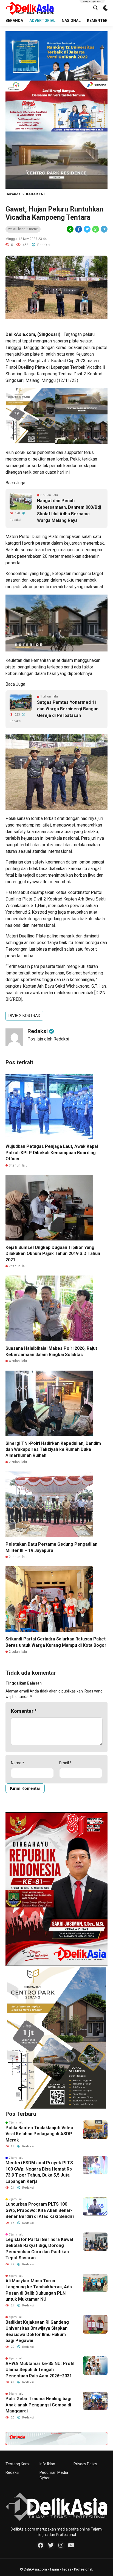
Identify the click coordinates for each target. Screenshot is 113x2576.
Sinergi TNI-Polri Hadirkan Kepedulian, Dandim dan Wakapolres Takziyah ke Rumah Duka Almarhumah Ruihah (53, 1449)
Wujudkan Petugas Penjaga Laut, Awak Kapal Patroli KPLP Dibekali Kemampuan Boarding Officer (52, 1153)
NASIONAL (71, 21)
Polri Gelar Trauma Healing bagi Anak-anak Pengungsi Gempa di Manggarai (38, 2405)
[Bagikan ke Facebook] (79, 229)
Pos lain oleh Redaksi (48, 1039)
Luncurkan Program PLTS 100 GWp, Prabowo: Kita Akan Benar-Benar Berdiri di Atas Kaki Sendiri (40, 2210)
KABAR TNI (35, 194)
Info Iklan (47, 2464)
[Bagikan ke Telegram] (104, 229)
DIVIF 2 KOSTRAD (24, 1016)
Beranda (13, 194)
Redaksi (12, 2472)
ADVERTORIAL (42, 21)
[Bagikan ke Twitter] (87, 229)
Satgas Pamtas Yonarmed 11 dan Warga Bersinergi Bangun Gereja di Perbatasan (68, 709)
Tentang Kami (18, 2464)
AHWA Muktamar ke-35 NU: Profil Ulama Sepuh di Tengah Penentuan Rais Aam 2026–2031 (40, 2370)
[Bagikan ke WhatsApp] (95, 229)
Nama (18, 1763)
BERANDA (14, 21)
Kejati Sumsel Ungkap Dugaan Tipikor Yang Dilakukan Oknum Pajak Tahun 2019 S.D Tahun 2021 (53, 1254)
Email (65, 1763)
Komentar (24, 1711)
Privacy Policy (85, 2464)
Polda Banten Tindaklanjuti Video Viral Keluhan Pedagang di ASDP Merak (39, 2134)
